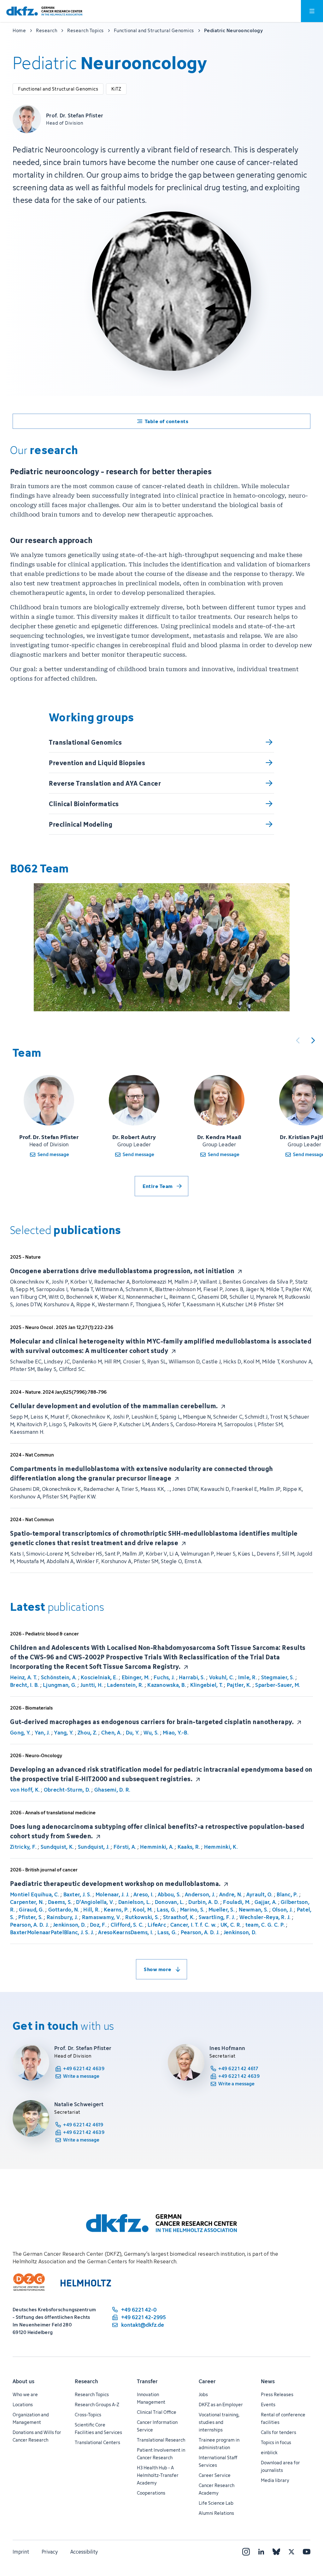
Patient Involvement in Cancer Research (161, 2454)
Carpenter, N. (27, 1902)
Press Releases (277, 2394)
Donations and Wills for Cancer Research (37, 2436)
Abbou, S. (169, 1894)
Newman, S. (254, 1910)
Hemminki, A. (157, 1847)
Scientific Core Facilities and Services (98, 2428)
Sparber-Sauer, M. (278, 1685)
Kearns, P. (116, 1910)
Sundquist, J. (94, 1847)
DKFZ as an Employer (221, 2405)
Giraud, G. (32, 1910)
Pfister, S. (30, 1917)
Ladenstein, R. (125, 1685)
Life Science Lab (216, 2503)
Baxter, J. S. (77, 1894)
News (268, 2381)
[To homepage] (44, 11)
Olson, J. (282, 1910)
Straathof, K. (179, 1917)
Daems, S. (60, 1902)
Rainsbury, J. (62, 1917)
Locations (23, 2405)
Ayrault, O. (260, 1894)
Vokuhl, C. (222, 1677)
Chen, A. (112, 1733)
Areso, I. (144, 1894)
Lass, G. (166, 1910)
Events (268, 2405)
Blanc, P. (287, 1894)
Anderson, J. (200, 1894)
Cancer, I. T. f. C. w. (194, 1925)
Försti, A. (125, 1847)
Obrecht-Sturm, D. (67, 1790)
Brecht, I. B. (24, 1685)
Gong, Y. (20, 1733)
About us (23, 2381)
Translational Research (161, 2440)
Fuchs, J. (164, 1677)
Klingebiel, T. (207, 1685)
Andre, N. (231, 1894)
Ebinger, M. (136, 1677)
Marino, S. (192, 1910)
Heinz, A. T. (23, 1677)
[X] (291, 2552)
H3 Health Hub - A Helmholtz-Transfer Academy (158, 2475)
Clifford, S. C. (127, 1925)
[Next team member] (313, 1040)
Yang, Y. (64, 1733)
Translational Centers (97, 2442)
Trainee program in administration (219, 2444)
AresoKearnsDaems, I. (126, 1932)
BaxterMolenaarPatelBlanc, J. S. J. (52, 1932)
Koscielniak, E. (99, 1677)
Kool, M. (143, 1910)
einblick (269, 2452)
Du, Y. (133, 1733)
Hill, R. (91, 1910)
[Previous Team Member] (298, 1040)
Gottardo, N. (64, 1910)
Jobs (203, 2394)
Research (86, 2381)
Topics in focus (276, 2442)
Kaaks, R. (189, 1847)
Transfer (147, 2381)
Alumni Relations (216, 2513)
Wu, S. (151, 1733)
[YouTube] (307, 2552)
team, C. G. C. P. (265, 1925)
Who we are (25, 2394)
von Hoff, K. (25, 1790)
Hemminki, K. (221, 1847)
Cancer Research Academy (217, 2489)
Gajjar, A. (266, 1902)
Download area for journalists (280, 2466)
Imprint (21, 2552)
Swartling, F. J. (217, 1917)
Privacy (50, 2552)
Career (207, 2381)
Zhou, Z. (87, 1733)
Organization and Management (31, 2418)
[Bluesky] (276, 2552)
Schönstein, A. (59, 1677)
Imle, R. (248, 1677)
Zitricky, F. (23, 1847)
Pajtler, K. (239, 1685)
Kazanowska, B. (167, 1685)
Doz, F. (98, 1925)
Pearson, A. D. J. (29, 1925)
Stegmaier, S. (278, 1677)
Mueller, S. (222, 1910)
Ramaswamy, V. (102, 1917)
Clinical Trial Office (157, 2412)
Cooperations (151, 2493)
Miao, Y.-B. (176, 1733)
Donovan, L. (170, 1902)
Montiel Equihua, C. (35, 1894)
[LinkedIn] (261, 2552)
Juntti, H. (92, 1685)
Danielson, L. (135, 1902)
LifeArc (157, 1925)
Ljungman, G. (60, 1685)
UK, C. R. (231, 1925)
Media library (275, 2480)
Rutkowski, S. (142, 1917)
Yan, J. (42, 1733)
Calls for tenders (279, 2432)
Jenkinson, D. (69, 1925)
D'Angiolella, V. (95, 1902)
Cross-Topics (88, 2415)
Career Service (215, 2475)
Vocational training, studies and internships (219, 2422)
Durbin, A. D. (204, 1902)
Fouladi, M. (237, 1902)
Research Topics (92, 2394)
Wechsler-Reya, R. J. (265, 1917)
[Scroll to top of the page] (304, 2542)
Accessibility (84, 2552)
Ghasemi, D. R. (112, 1790)
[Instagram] (246, 2552)
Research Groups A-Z (97, 2405)
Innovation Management (151, 2398)
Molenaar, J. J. (113, 1894)
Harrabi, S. (192, 1677)
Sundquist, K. (57, 1847)
